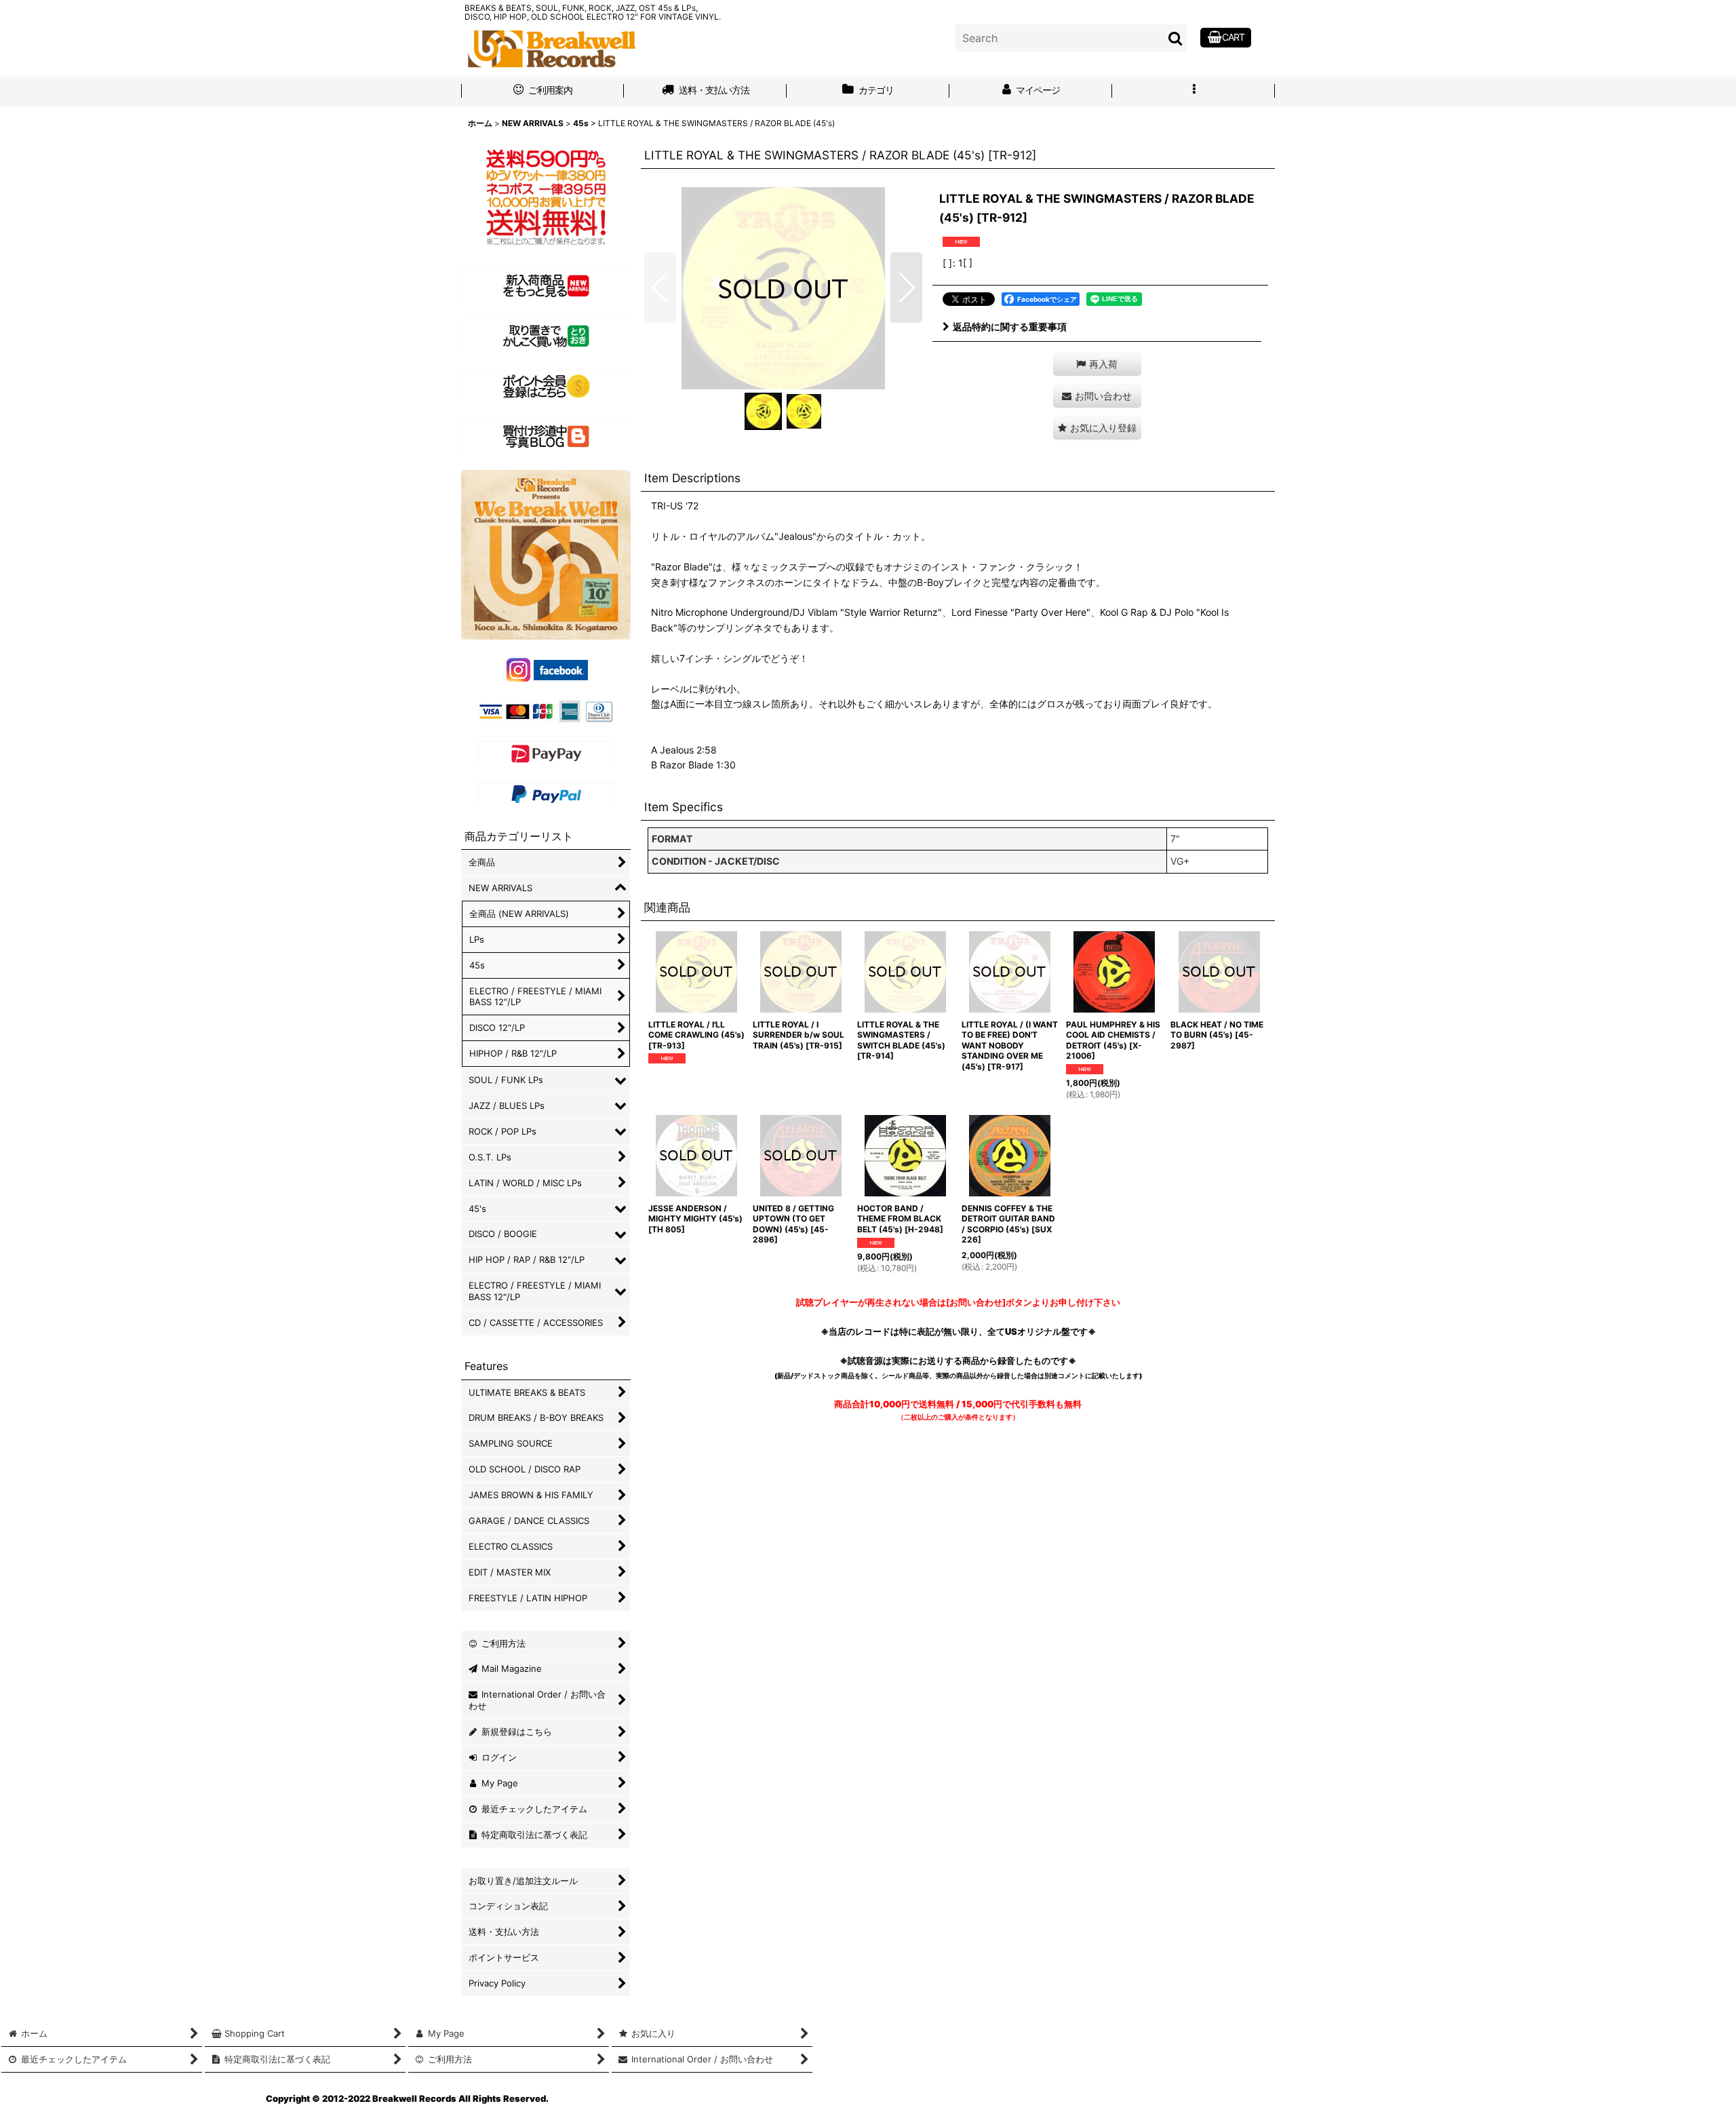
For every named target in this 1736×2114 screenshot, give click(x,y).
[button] (1193, 92)
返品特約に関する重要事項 (1010, 327)
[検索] (1176, 38)
